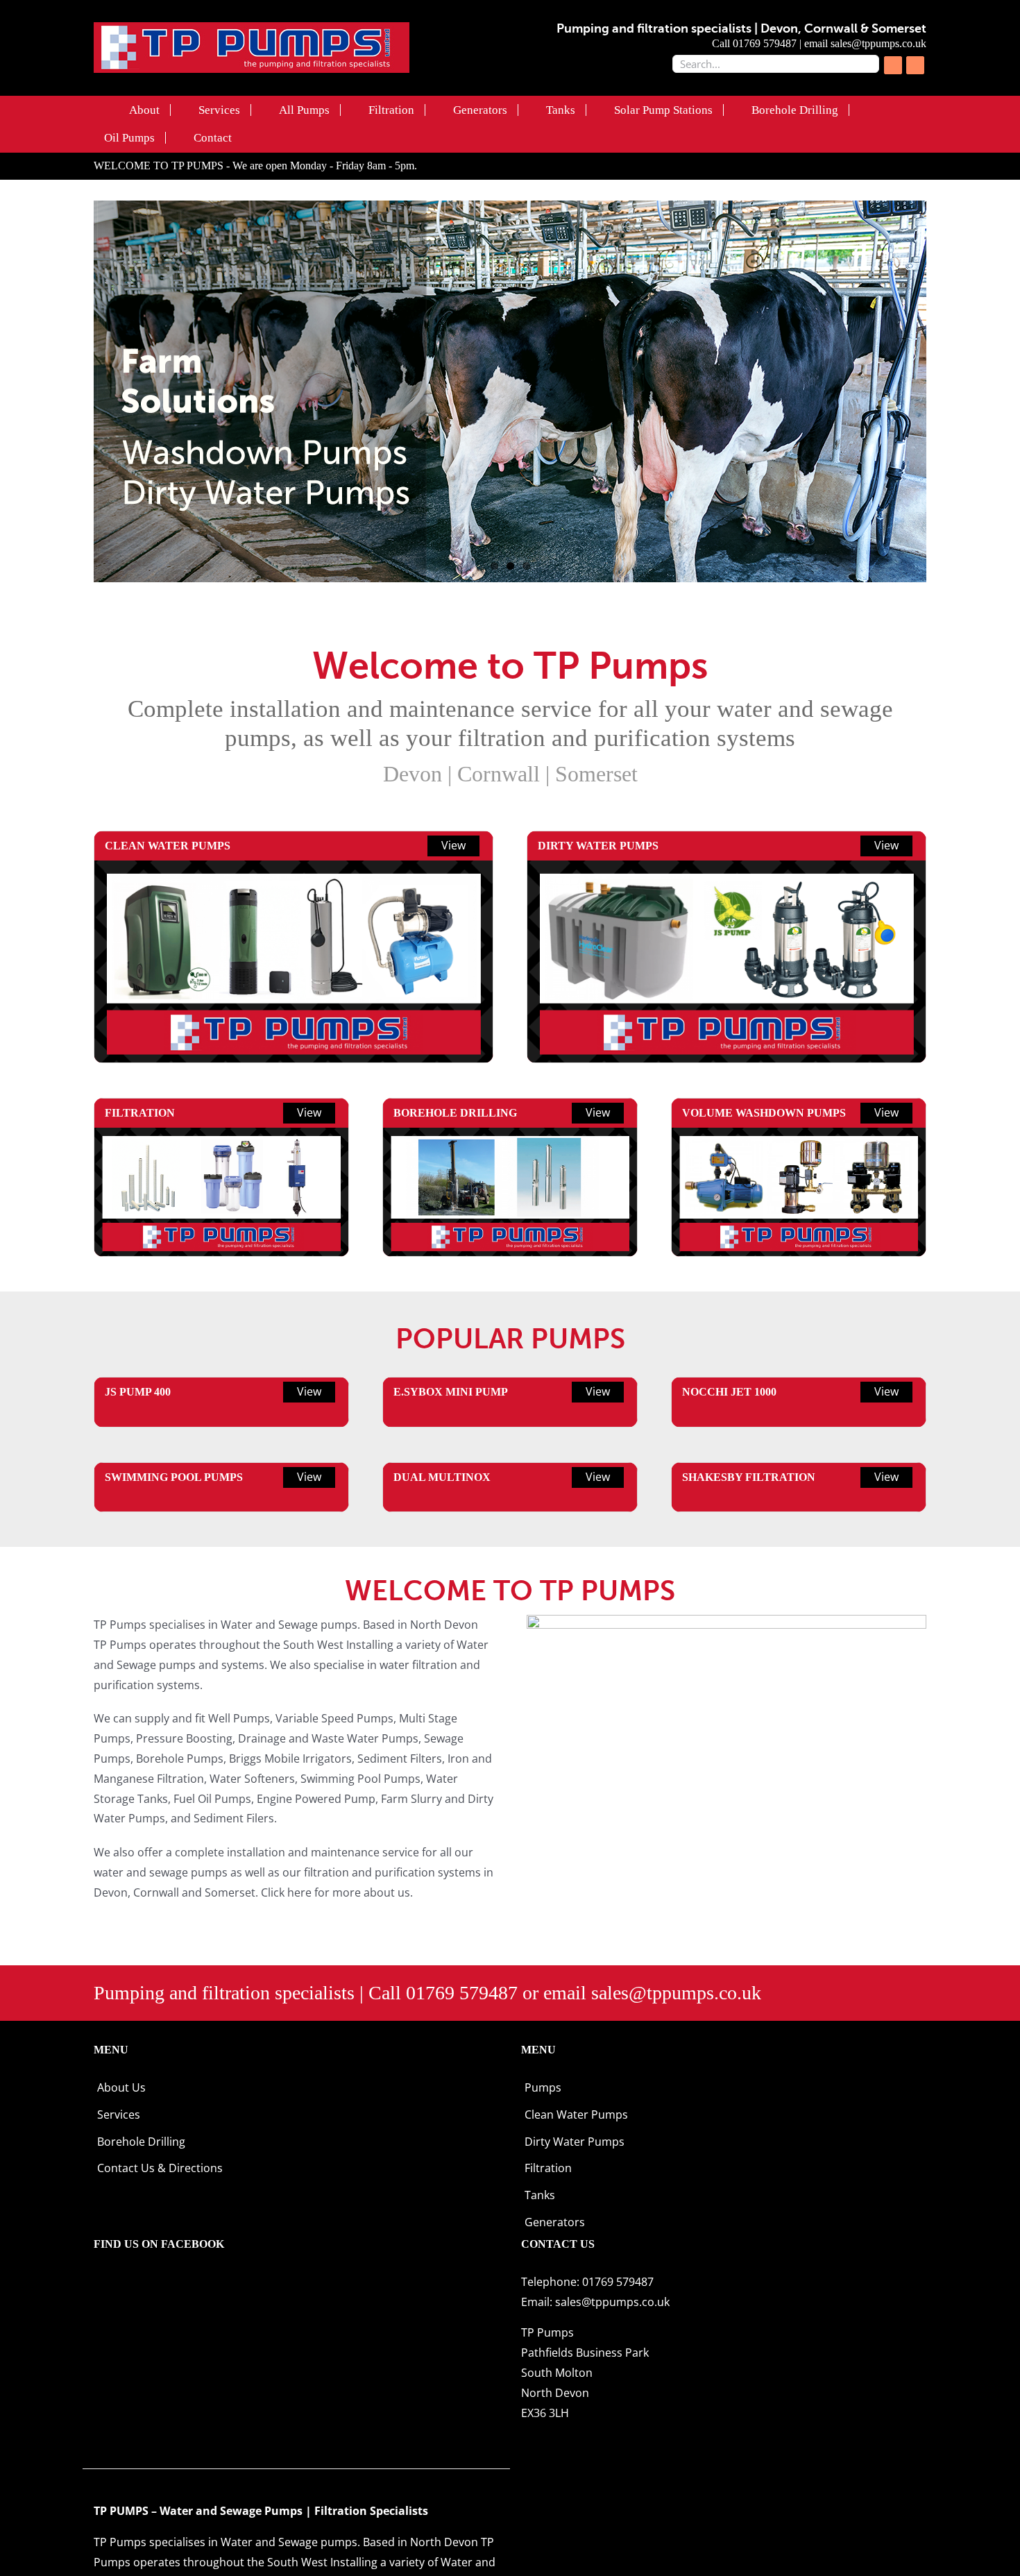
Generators (555, 2222)
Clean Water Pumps (576, 2115)
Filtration (548, 2168)
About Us (121, 2087)
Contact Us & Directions (160, 2168)
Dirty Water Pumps (575, 2142)
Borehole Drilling (141, 2142)
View (453, 845)
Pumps (543, 2087)
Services (119, 2115)
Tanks (540, 2195)
